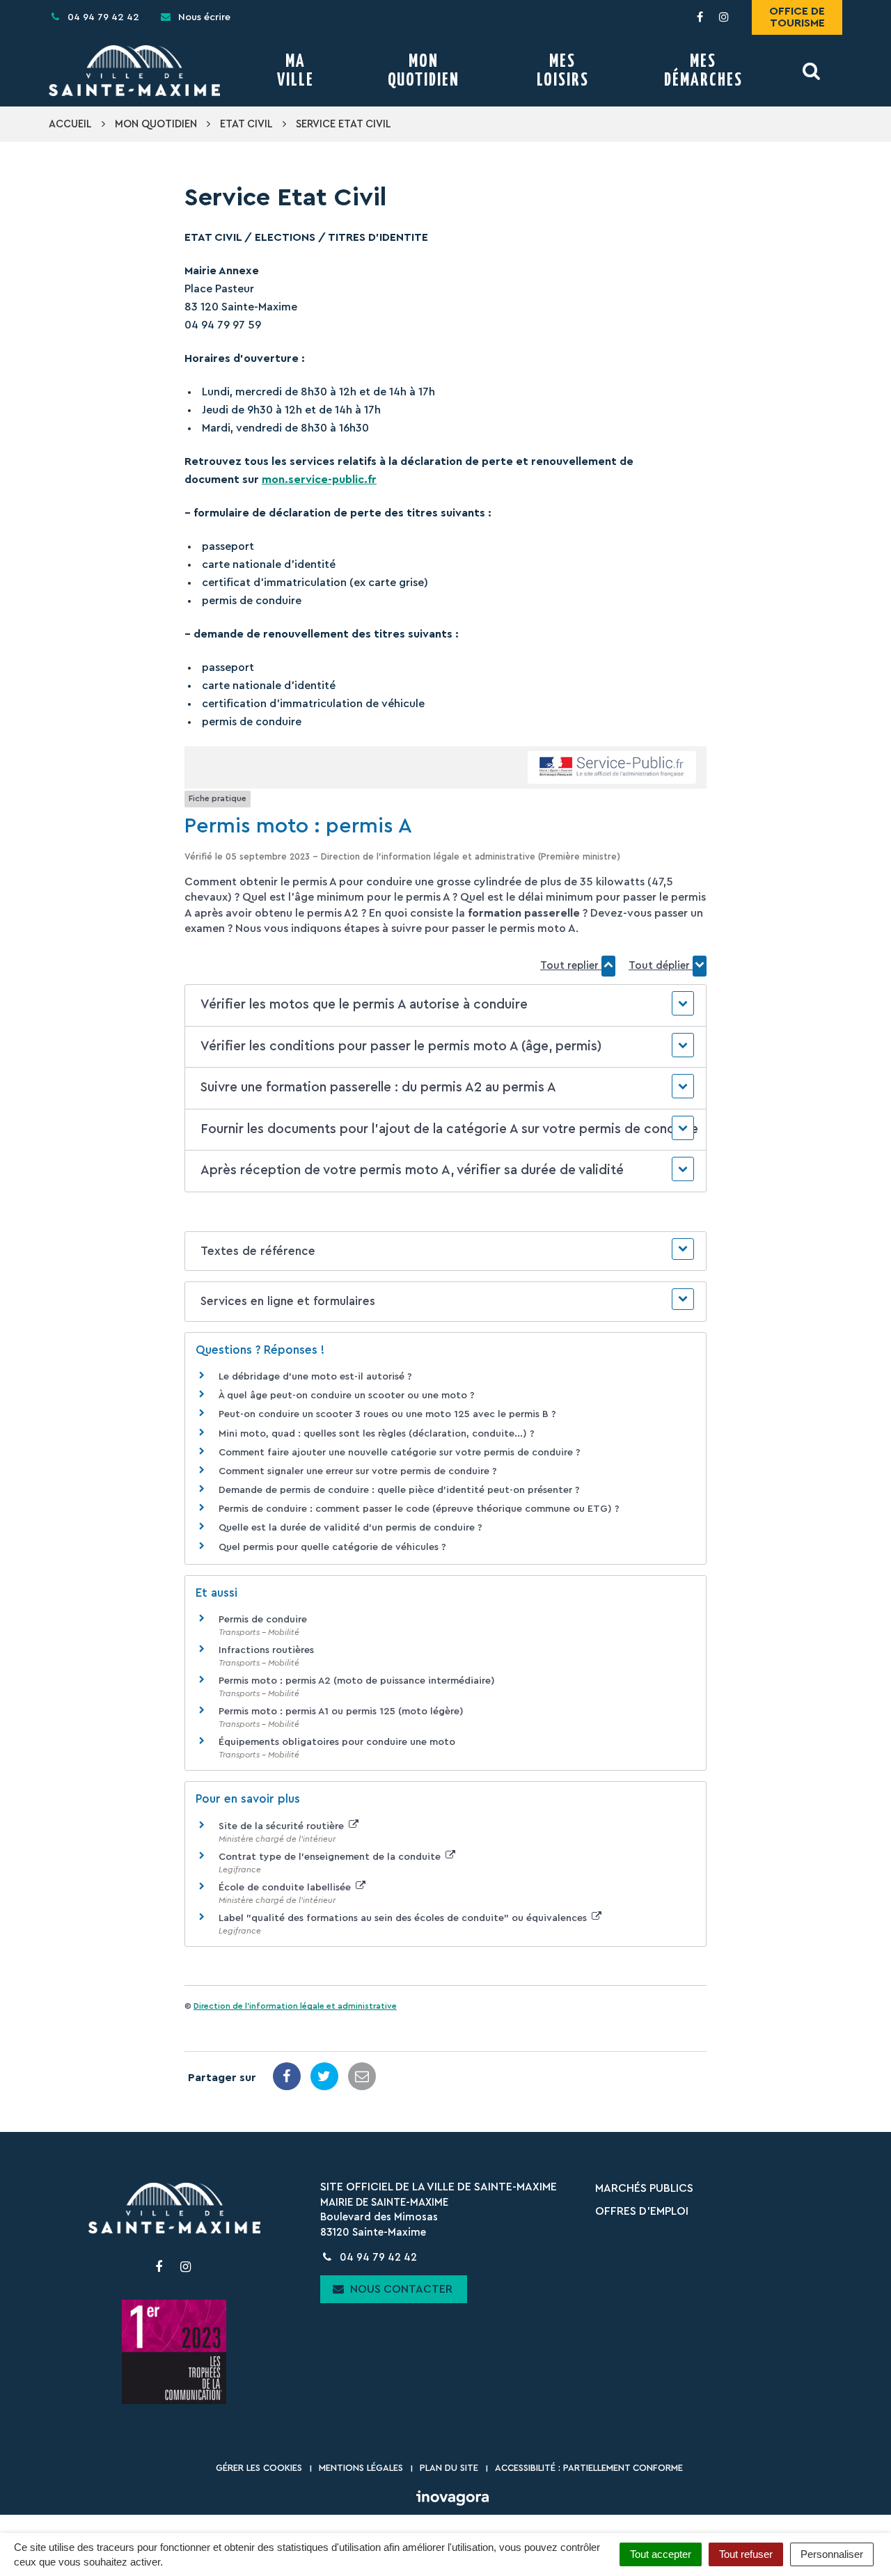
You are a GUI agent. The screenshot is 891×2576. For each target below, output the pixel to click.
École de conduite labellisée (286, 1888)
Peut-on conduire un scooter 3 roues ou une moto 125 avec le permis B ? (387, 1414)
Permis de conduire (263, 1620)
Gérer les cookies (259, 2468)
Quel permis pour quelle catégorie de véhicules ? (332, 1547)
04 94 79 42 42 (377, 2258)
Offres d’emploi (642, 2211)
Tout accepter (661, 2554)
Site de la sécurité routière (283, 1826)
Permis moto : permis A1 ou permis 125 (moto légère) (341, 1712)
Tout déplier (661, 966)
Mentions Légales (361, 2468)
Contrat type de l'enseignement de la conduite (331, 1857)
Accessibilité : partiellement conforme (589, 2468)
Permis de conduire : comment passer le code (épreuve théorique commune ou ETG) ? (419, 1509)
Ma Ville (295, 71)
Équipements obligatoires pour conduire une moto (337, 1742)
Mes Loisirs (563, 71)
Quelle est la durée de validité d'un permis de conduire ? (350, 1528)
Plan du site (449, 2468)
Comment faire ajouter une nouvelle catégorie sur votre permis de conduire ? (400, 1453)
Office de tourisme (797, 17)
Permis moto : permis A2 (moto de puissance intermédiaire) (357, 1681)
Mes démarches (703, 71)
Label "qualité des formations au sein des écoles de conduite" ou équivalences (404, 1918)
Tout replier (571, 966)
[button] (445, 1005)
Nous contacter (400, 2289)
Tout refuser (746, 2554)
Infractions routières (266, 1650)
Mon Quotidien (424, 71)
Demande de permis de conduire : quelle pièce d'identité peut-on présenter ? (399, 1490)
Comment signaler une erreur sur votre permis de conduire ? (358, 1471)
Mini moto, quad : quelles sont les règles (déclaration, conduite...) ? (377, 1434)
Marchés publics (644, 2188)
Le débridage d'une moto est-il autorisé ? (315, 1377)
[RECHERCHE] (812, 71)
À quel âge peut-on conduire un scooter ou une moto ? (347, 1396)
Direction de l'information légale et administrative (295, 2006)
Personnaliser (832, 2554)
